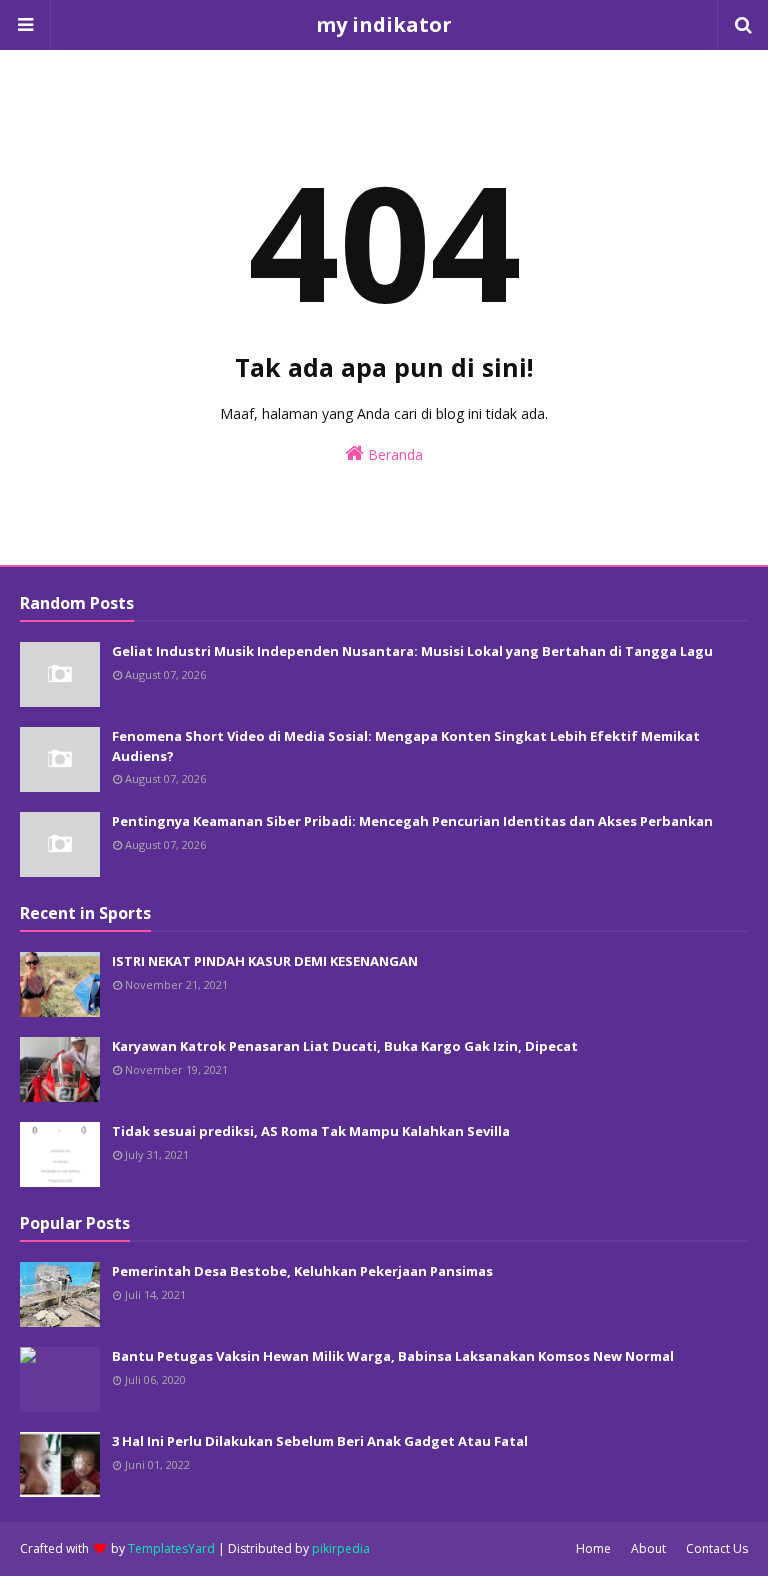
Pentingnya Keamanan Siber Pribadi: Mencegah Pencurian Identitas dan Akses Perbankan (412, 821)
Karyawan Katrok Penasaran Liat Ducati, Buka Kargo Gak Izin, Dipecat (345, 1046)
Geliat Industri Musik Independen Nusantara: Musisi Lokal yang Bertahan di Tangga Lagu (412, 651)
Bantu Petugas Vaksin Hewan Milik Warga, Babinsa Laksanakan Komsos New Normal (393, 1356)
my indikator (384, 24)
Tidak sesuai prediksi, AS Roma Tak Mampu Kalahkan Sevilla (311, 1131)
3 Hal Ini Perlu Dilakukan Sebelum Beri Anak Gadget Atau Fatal (320, 1441)
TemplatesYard (171, 1548)
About (648, 1548)
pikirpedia (341, 1548)
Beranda (393, 454)
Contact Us (717, 1548)
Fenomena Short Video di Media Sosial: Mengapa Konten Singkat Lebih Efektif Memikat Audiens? (406, 746)
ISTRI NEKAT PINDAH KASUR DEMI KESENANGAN (265, 961)
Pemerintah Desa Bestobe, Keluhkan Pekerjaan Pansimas (302, 1271)
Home (593, 1548)
